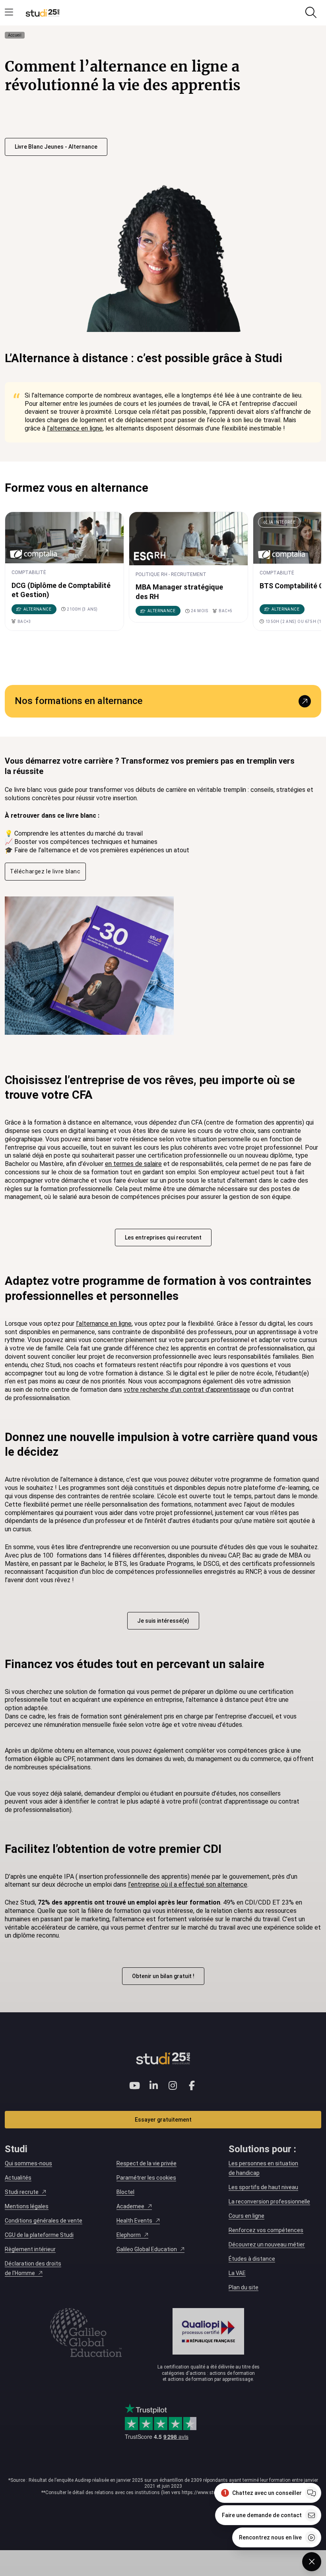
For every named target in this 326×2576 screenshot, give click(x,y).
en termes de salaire (133, 1164)
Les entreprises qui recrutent (163, 1238)
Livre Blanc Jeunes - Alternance (56, 147)
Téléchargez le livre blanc (45, 871)
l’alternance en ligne (75, 428)
